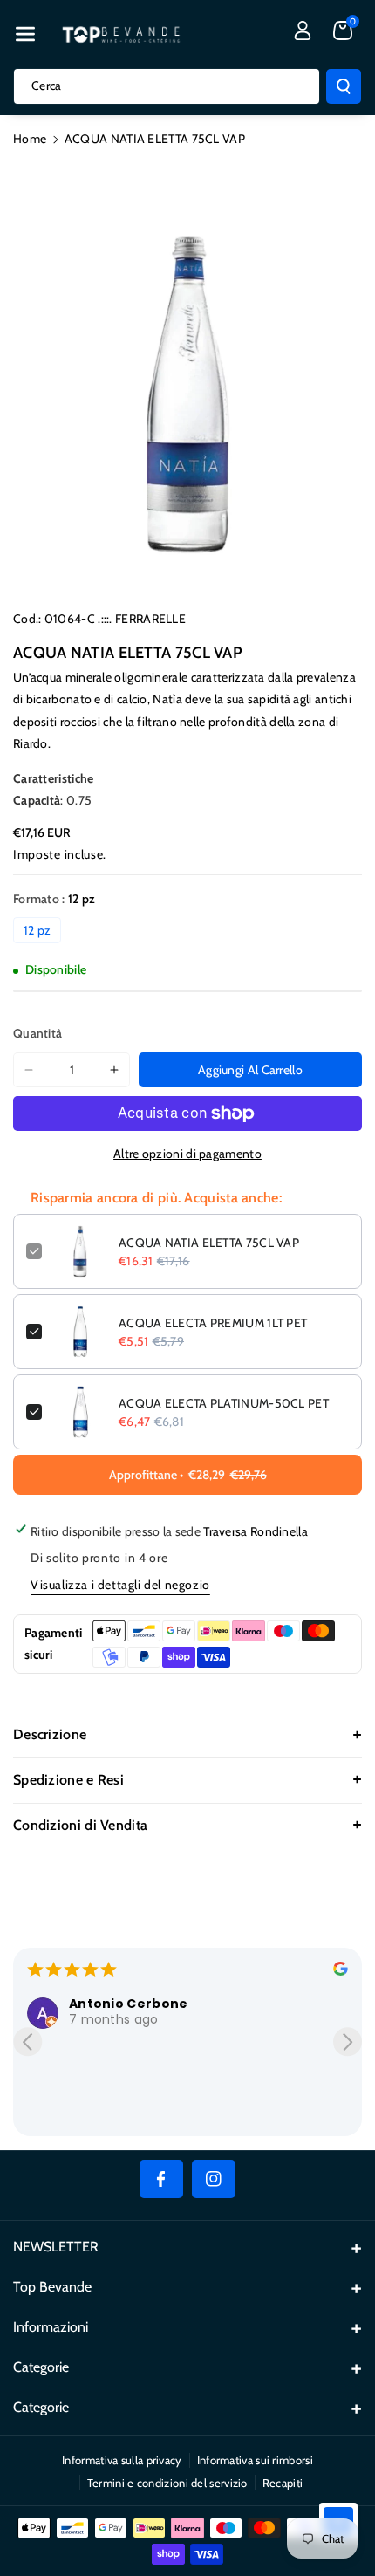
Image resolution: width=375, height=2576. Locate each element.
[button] (25, 34)
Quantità (37, 1033)
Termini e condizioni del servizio (167, 2483)
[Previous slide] (27, 2042)
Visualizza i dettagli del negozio (120, 1585)
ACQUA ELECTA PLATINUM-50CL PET (224, 1403)
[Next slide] (348, 2042)
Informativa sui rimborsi (255, 2460)
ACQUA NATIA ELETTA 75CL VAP (209, 1243)
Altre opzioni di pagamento (187, 1154)
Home (30, 139)
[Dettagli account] (303, 31)
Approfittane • (188, 1475)
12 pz (37, 930)
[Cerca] (344, 86)
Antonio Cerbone (129, 2004)
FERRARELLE (150, 619)
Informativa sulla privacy (122, 2460)
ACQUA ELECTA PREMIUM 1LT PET (213, 1323)
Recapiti (283, 2483)
